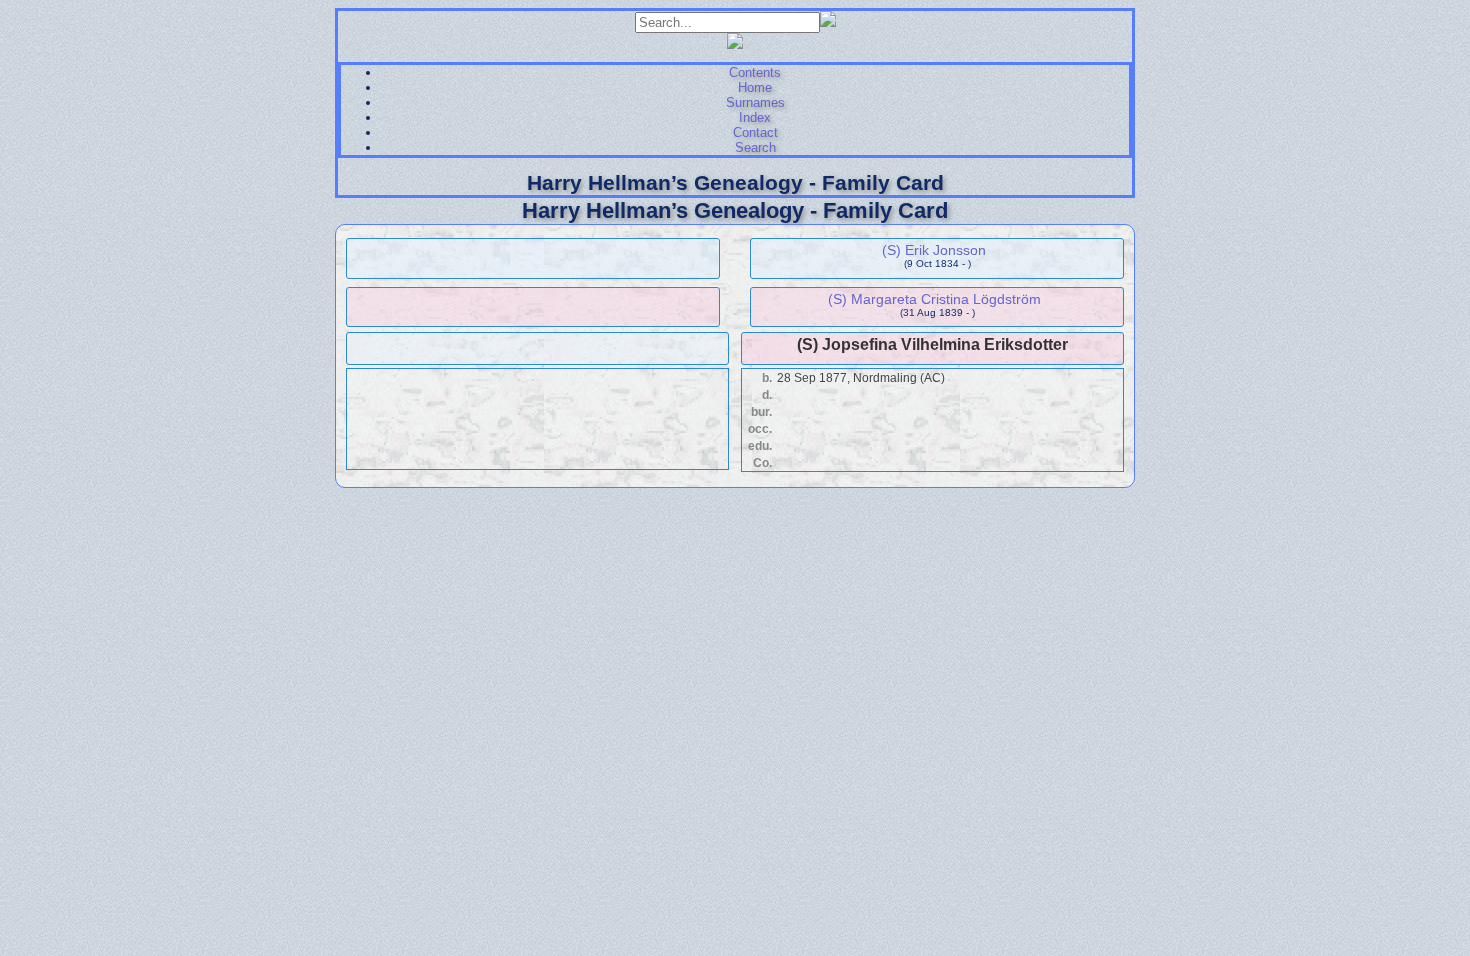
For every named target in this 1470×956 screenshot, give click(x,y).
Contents (755, 72)
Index (755, 117)
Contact (755, 132)
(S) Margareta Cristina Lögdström (934, 299)
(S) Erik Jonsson (934, 250)
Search (755, 147)
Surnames (755, 102)
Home (755, 87)
